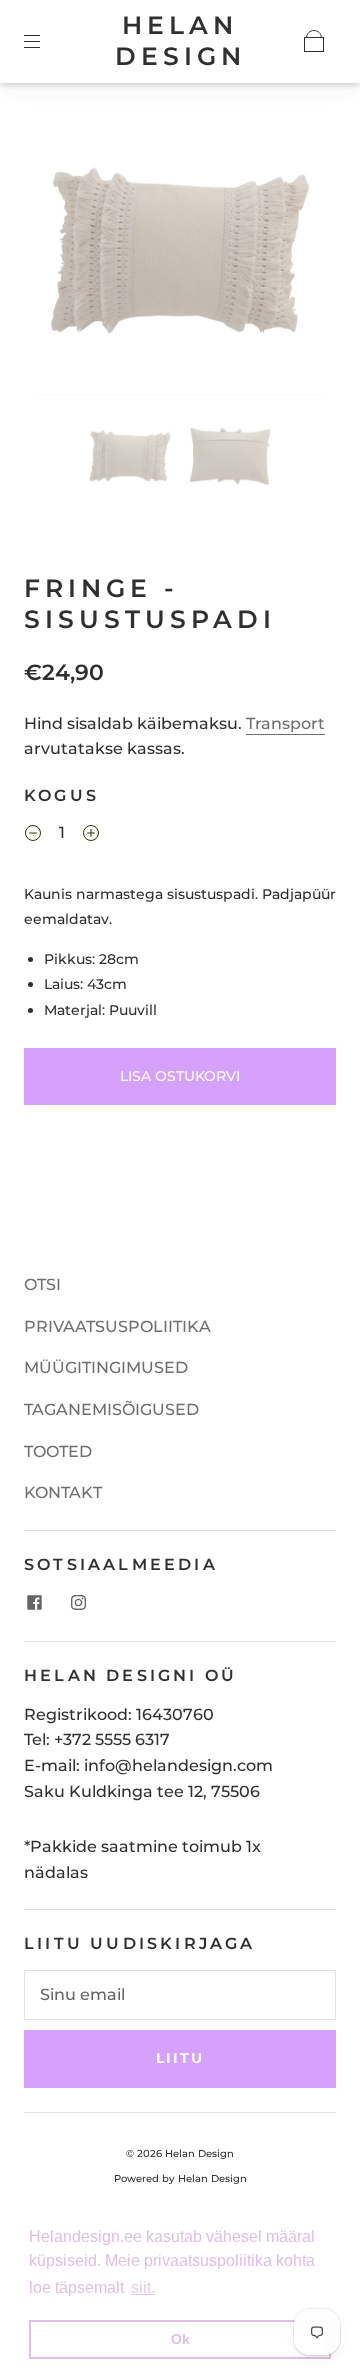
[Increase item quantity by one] (91, 836)
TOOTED (58, 1451)
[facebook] (34, 1603)
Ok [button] (180, 2339)
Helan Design (180, 40)
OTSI (42, 1284)
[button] (65, 255)
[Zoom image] (180, 255)
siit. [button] (143, 2287)
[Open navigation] (46, 41)
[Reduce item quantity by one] (33, 836)
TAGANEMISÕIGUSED (111, 1409)
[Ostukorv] (314, 41)
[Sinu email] (180, 1995)
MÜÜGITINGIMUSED (106, 1367)
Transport (285, 723)
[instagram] (78, 1603)
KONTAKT (63, 1492)
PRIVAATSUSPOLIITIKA (117, 1326)
